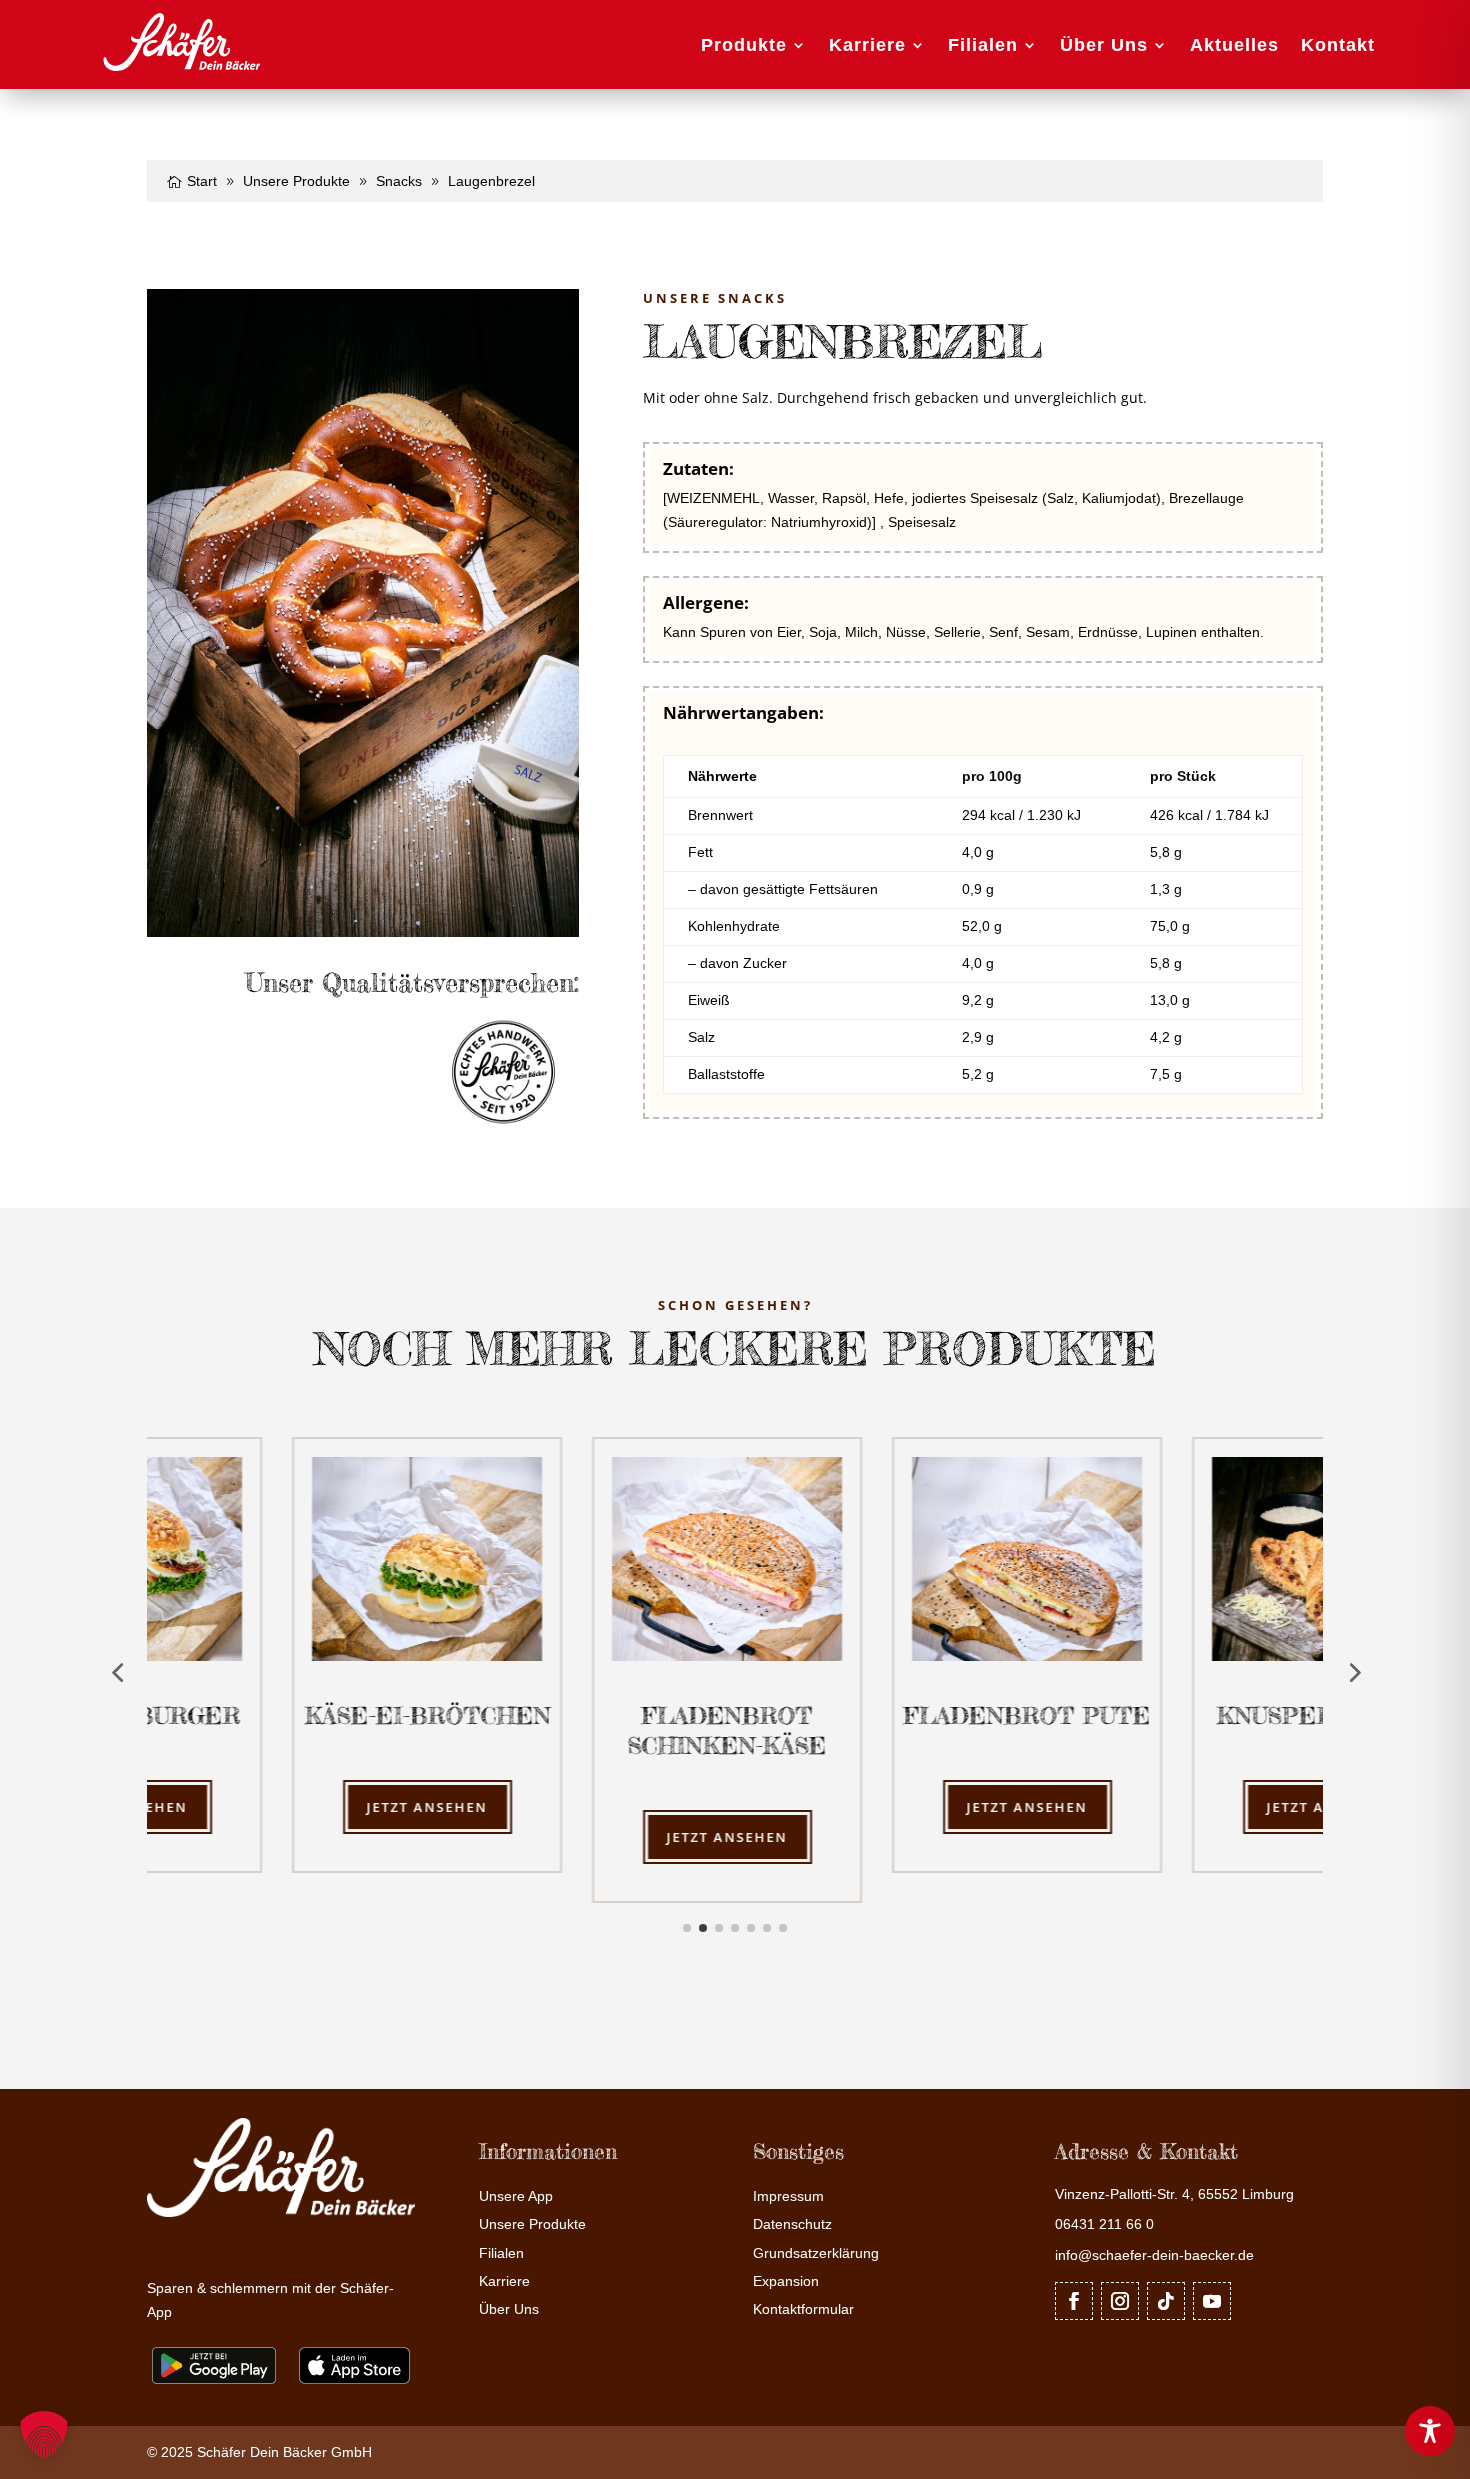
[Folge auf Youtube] (1212, 2301)
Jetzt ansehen (297, 1807)
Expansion (786, 2281)
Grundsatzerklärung (816, 2253)
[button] (44, 2435)
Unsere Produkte (532, 2224)
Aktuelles (1234, 45)
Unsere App (516, 2196)
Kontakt (1338, 45)
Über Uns (1104, 45)
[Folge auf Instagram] (1120, 2301)
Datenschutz (792, 2224)
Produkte (744, 45)
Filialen (983, 45)
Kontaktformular (803, 2309)
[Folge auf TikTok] (1166, 2301)
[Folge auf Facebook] (1074, 2301)
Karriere (867, 45)
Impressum (788, 2196)
